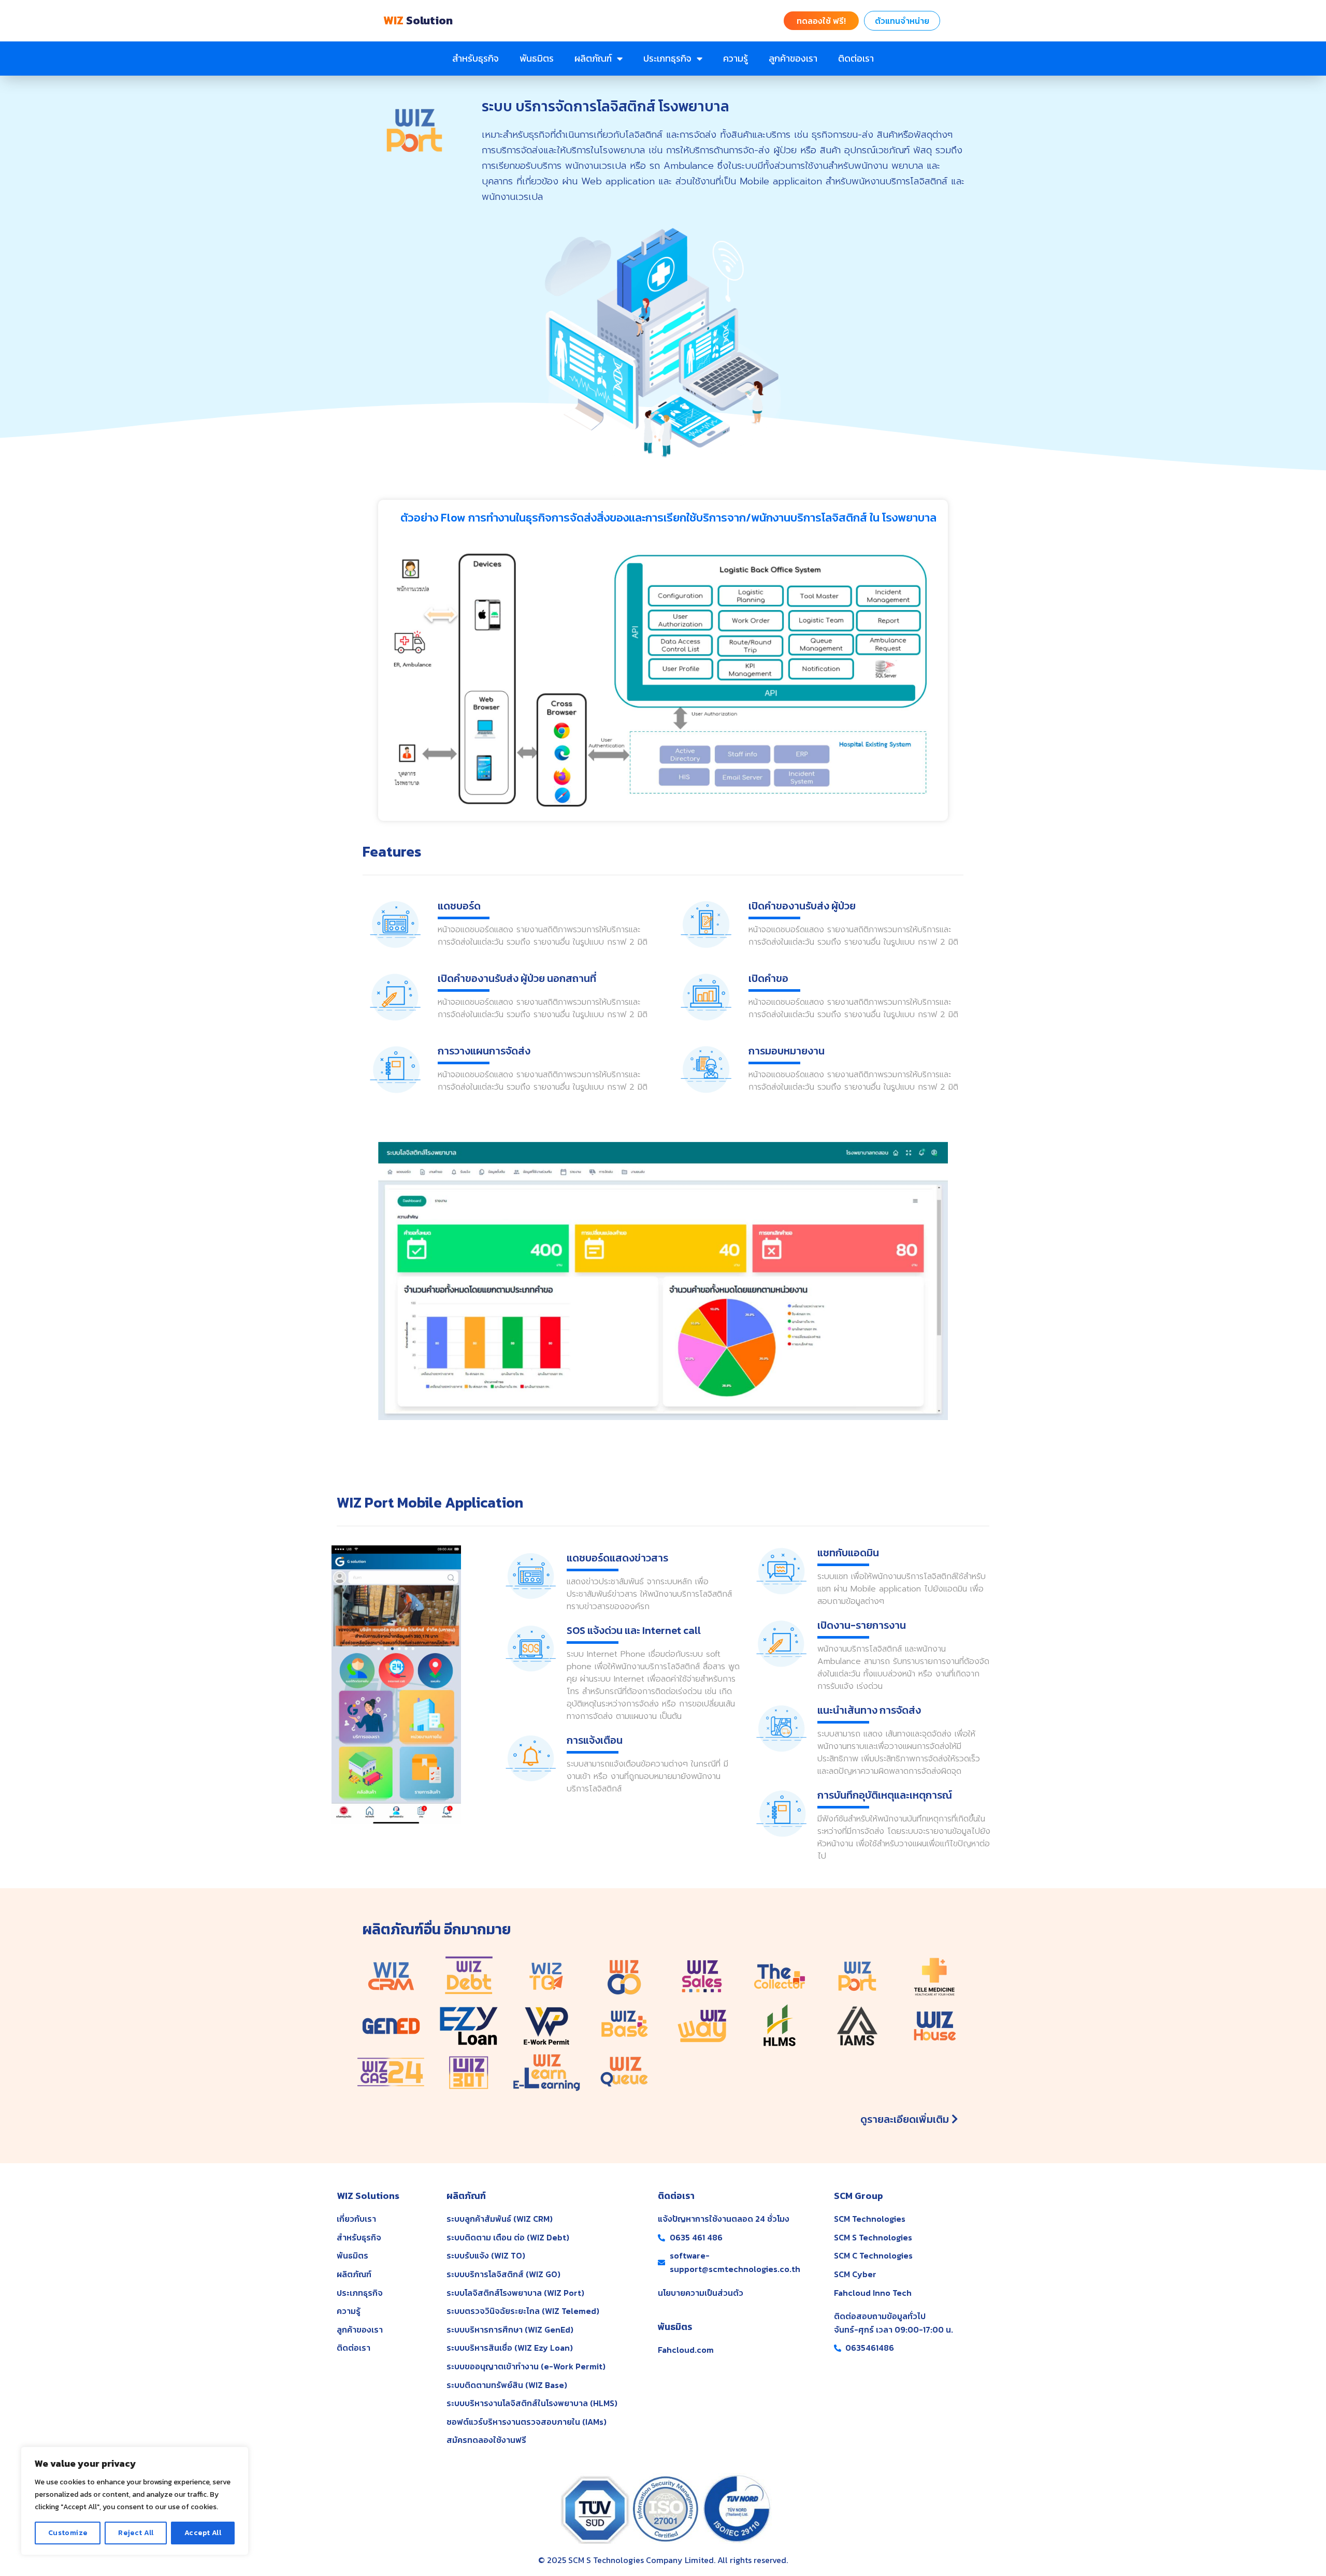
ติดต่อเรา (856, 58)
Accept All (203, 2533)
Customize (68, 2533)
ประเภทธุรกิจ (667, 58)
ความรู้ (736, 58)
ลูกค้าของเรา (793, 58)
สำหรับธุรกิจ (475, 58)
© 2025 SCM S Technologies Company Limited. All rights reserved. (663, 2560)
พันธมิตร (537, 58)
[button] (821, 21)
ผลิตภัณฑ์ (593, 58)
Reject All (136, 2533)
